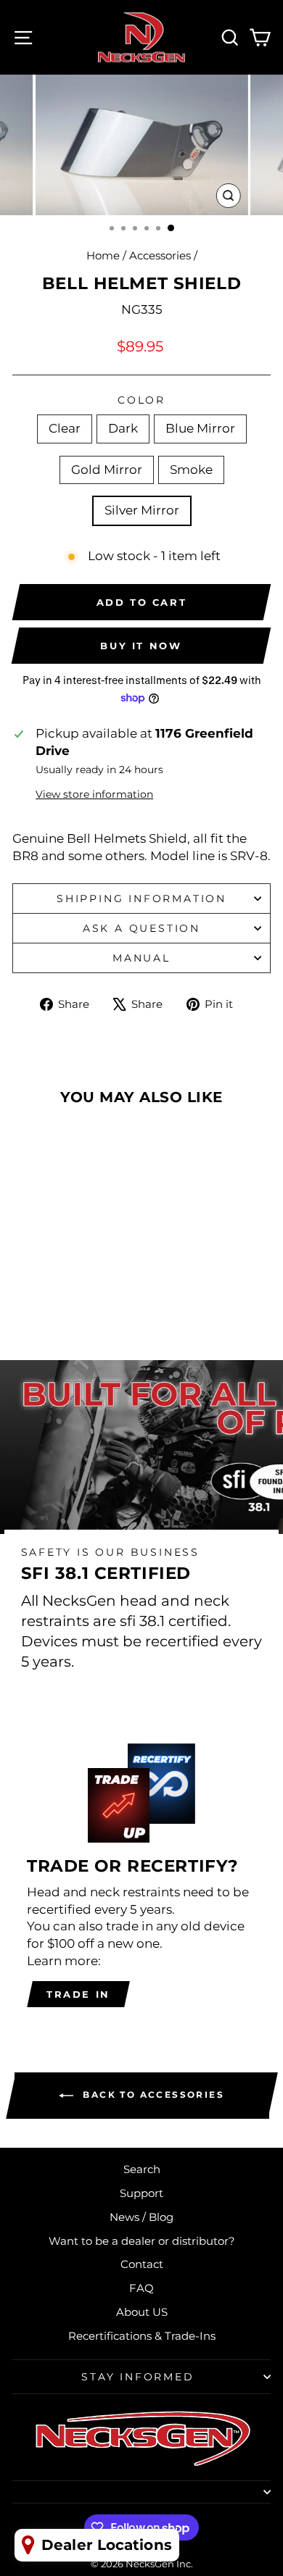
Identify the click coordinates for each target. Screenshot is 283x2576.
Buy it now (141, 646)
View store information (94, 794)
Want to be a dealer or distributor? (142, 2241)
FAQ (141, 2288)
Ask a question (141, 928)
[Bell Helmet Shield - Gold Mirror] (78, 1297)
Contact (142, 2264)
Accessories (160, 255)
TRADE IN (78, 1994)
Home (103, 255)
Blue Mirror (200, 428)
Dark (123, 428)
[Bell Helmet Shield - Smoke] (95, 1297)
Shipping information (141, 899)
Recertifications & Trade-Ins (142, 2336)
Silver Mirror (142, 510)
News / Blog (141, 2217)
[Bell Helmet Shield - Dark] (45, 1297)
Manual (141, 958)
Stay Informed (138, 2377)
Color (141, 400)
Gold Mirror (107, 470)
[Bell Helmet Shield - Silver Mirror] (61, 1310)
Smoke (191, 470)
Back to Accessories (152, 2095)
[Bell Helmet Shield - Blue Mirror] (61, 1297)
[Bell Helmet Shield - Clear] (28, 1297)
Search (142, 2169)
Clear (65, 428)
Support (141, 2193)
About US (142, 2312)
